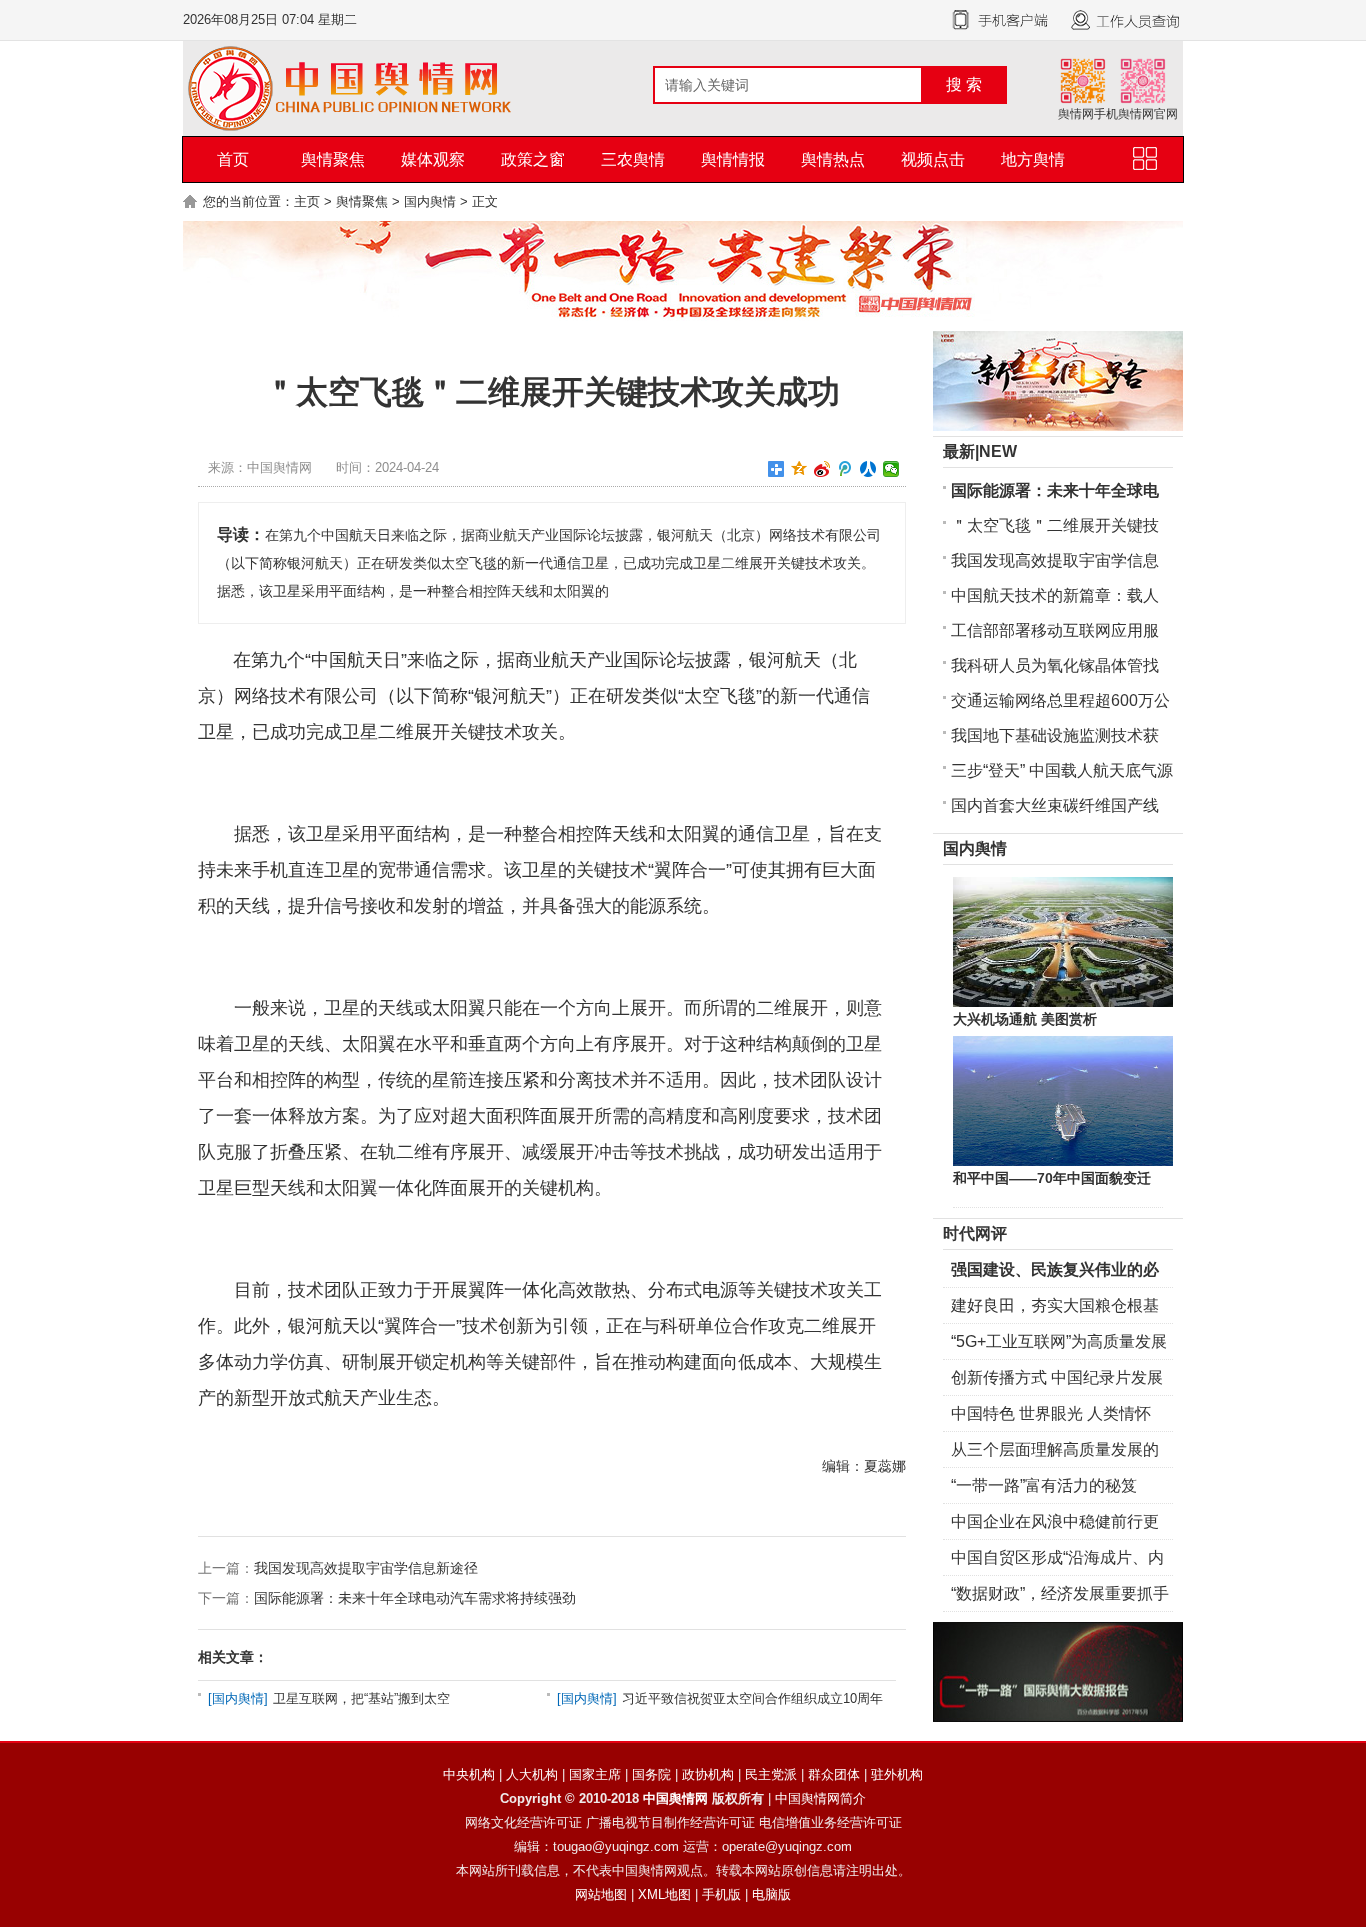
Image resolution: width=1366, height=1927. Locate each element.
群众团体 (834, 1774)
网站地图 (601, 1894)
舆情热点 (833, 159)
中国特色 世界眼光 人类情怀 (1051, 1413)
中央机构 (469, 1774)
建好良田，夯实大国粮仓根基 (1055, 1305)
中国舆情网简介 (820, 1798)
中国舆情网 (675, 1798)
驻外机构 (897, 1774)
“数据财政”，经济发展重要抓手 (1060, 1593)
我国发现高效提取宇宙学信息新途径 (366, 1568)
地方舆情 (1033, 159)
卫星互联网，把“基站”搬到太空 (361, 1698)
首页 (233, 159)
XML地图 (664, 1894)
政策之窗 (533, 159)
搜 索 (964, 84)
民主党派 (771, 1774)
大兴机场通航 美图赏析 (1025, 1019)
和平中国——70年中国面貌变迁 (1052, 1178)
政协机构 (708, 1774)
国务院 (651, 1774)
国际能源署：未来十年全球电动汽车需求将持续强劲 (415, 1598)
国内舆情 (430, 201)
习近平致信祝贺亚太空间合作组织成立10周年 (752, 1698)
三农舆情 (633, 159)
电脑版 (771, 1894)
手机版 (721, 1894)
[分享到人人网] (868, 469)
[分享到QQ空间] (799, 469)
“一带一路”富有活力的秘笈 (1044, 1485)
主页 (307, 201)
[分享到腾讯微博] (845, 469)
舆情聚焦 (333, 159)
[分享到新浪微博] (822, 469)
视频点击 (933, 159)
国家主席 (595, 1774)
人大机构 (532, 1774)
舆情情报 (733, 159)
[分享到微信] (891, 469)
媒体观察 (433, 159)
